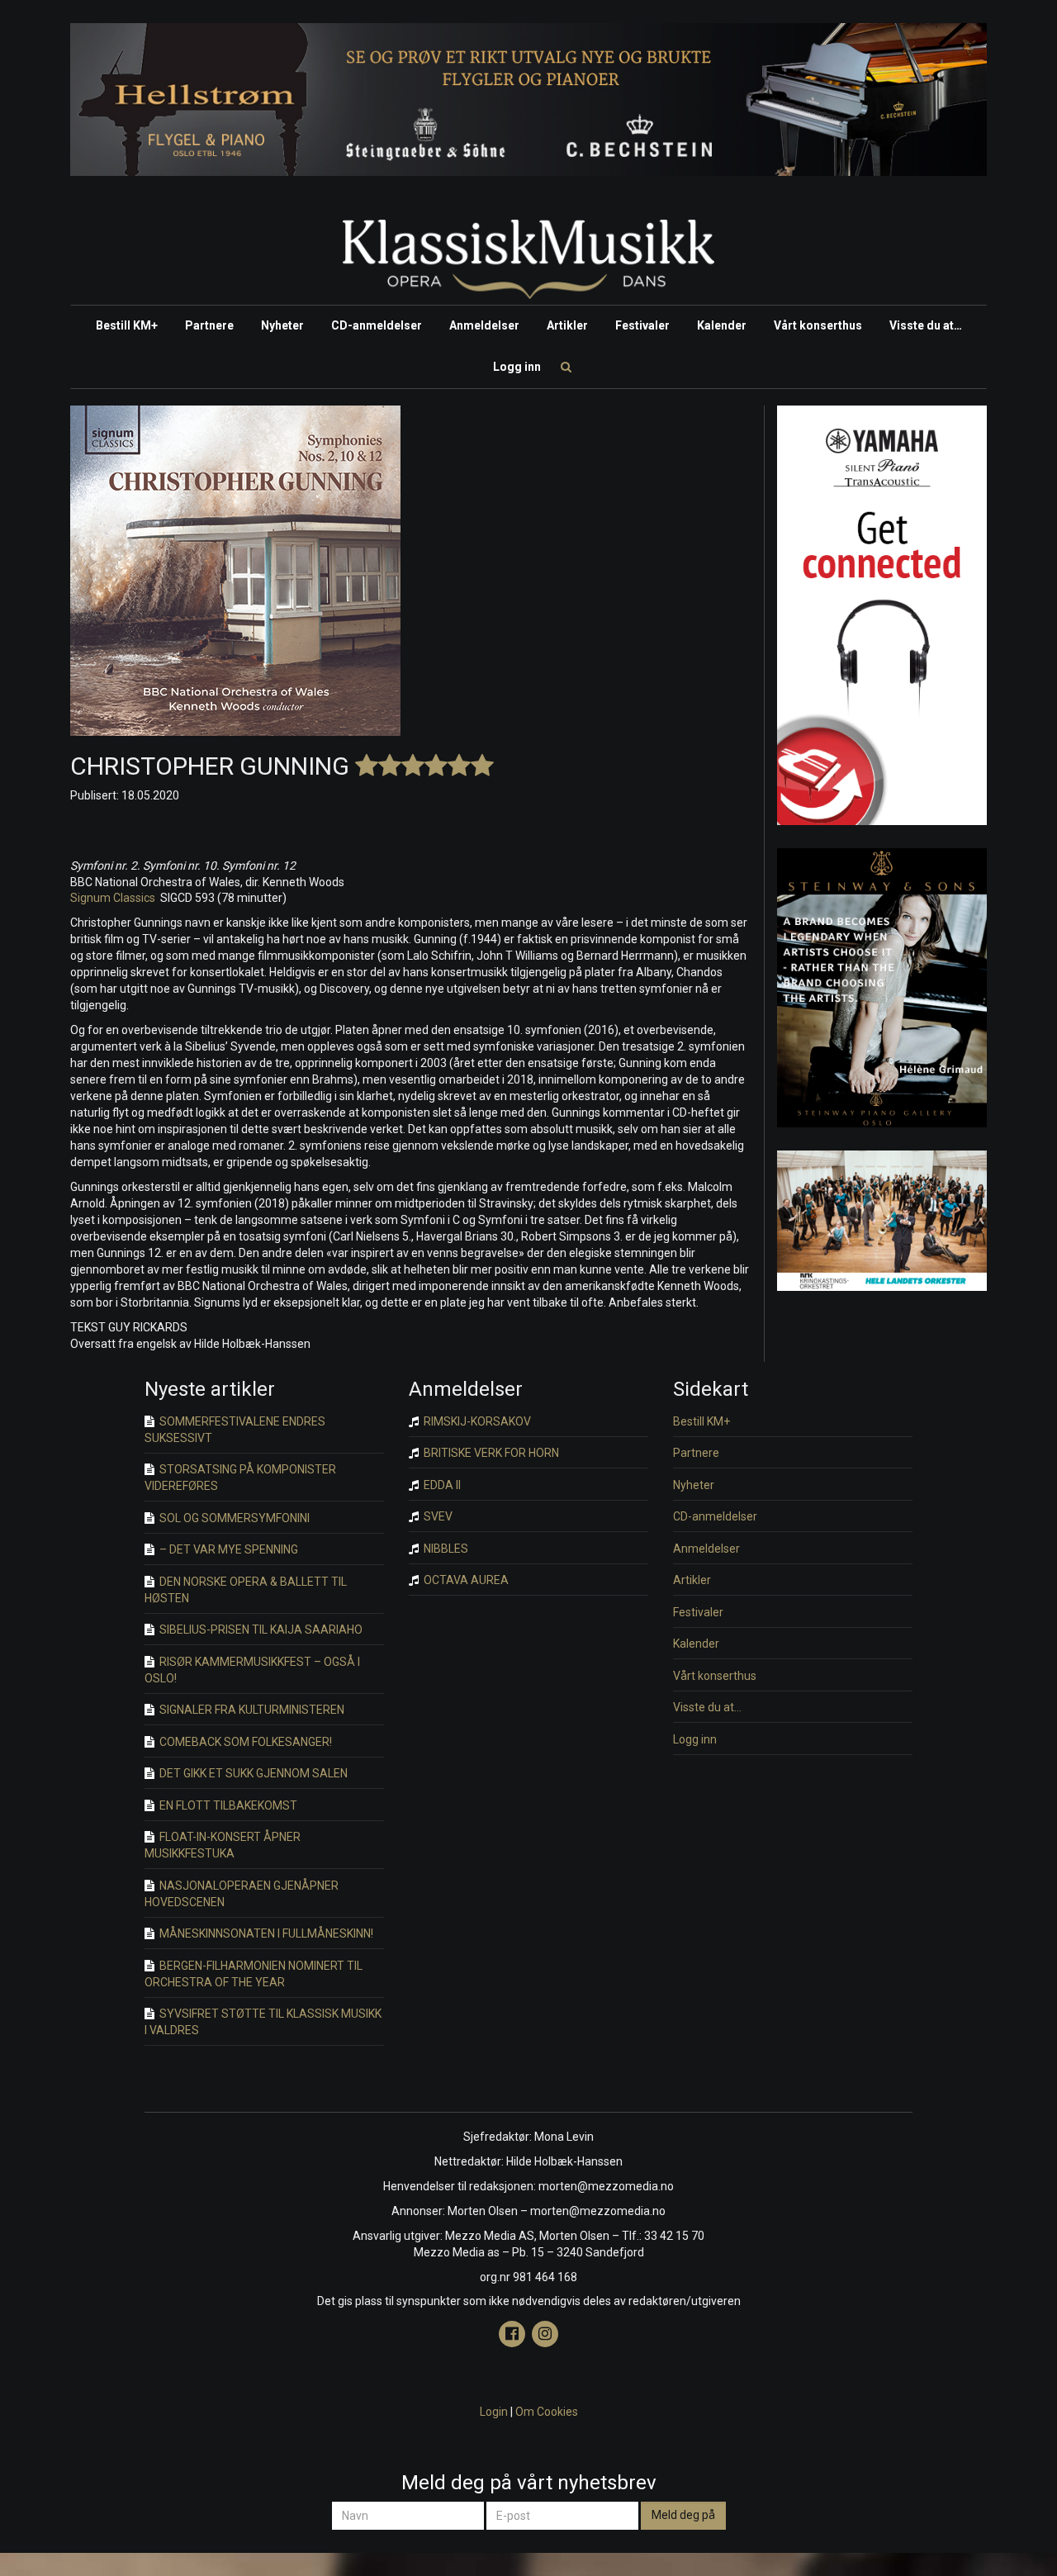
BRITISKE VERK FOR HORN (490, 1453)
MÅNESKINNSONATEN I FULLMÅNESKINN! (265, 1933)
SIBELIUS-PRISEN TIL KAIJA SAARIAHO (260, 1630)
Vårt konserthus (818, 325)
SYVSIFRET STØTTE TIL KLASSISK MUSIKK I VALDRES (263, 2022)
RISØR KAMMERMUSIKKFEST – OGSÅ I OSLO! (252, 1670)
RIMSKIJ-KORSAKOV (476, 1421)
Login (494, 2412)
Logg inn (517, 367)
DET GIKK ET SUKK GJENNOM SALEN (252, 1773)
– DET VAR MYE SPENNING (228, 1549)
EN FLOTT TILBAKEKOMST (227, 1805)
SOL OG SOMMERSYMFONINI (233, 1518)
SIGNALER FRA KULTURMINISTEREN (251, 1710)
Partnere (209, 325)
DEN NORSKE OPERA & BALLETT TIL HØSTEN (246, 1590)
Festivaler (642, 325)
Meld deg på (683, 2515)
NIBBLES (445, 1549)
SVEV (437, 1516)
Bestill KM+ (127, 325)
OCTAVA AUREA (465, 1580)
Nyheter (282, 325)
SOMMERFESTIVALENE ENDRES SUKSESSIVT (235, 1430)
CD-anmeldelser (377, 325)
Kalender (722, 325)
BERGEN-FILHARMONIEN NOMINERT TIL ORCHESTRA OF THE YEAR (254, 1974)
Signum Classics (113, 898)
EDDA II (441, 1485)
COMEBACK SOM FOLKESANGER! (244, 1742)
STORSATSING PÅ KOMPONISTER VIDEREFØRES (240, 1478)
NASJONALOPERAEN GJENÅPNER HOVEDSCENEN (242, 1894)
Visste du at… (926, 325)
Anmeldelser (484, 325)
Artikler (567, 325)
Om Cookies (547, 2412)
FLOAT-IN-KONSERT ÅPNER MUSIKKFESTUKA (223, 1845)
